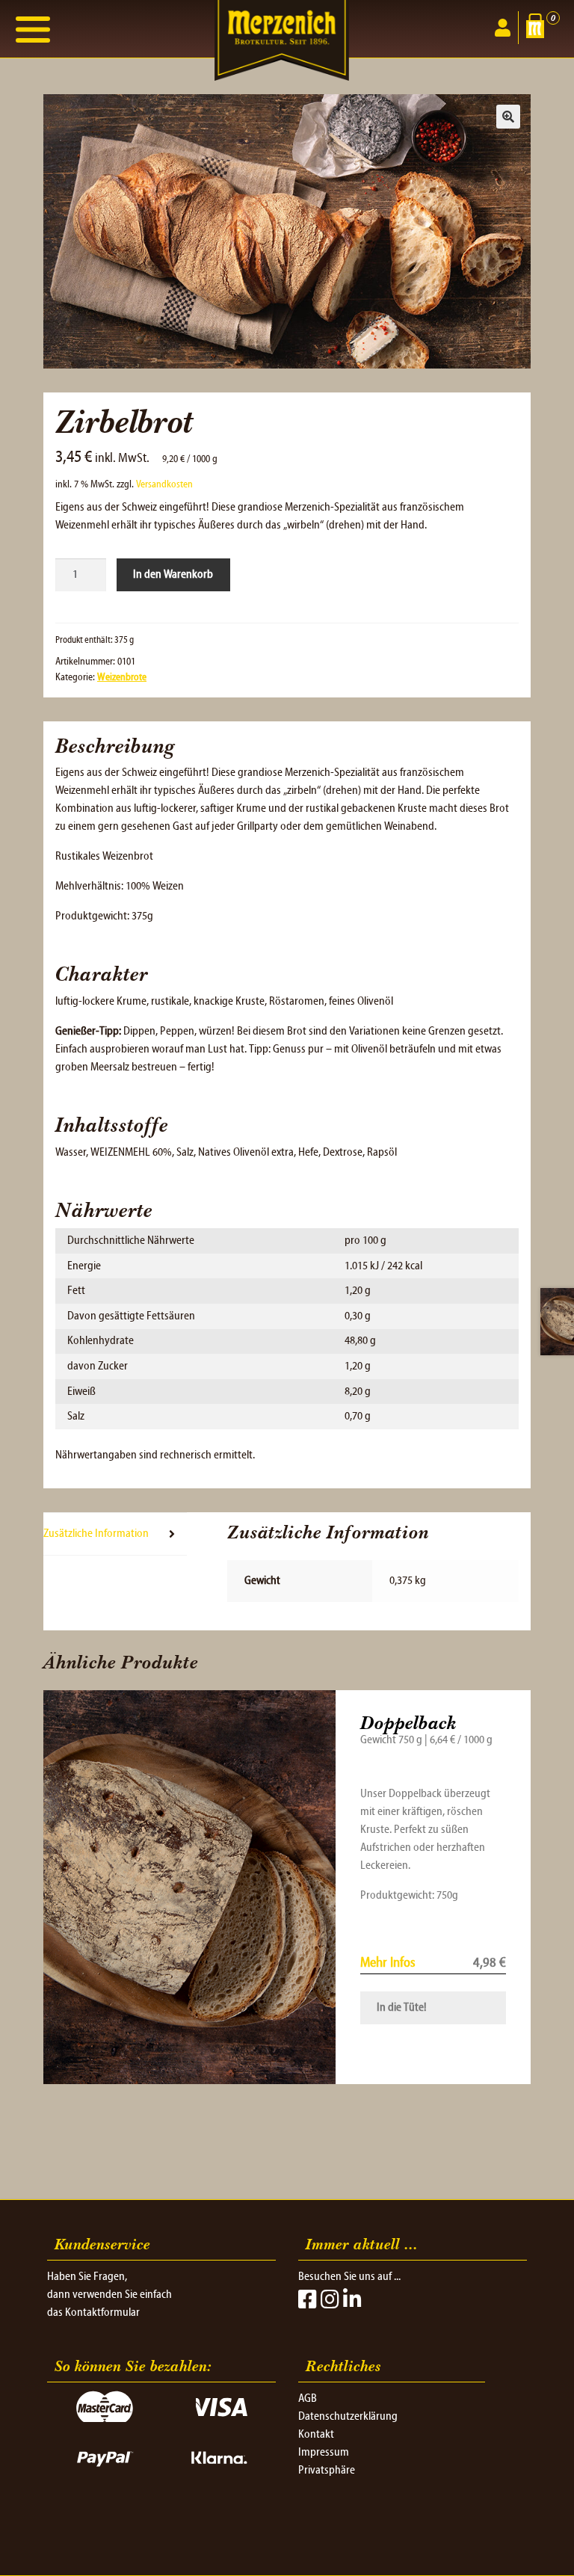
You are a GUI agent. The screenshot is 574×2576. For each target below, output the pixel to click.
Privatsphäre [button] (327, 2471)
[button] (508, 117)
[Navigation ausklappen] (33, 29)
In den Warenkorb (173, 575)
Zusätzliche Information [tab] (96, 1534)
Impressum (324, 2453)
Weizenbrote (122, 678)
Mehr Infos (388, 1963)
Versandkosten (164, 485)
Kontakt (316, 2435)
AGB (308, 2399)
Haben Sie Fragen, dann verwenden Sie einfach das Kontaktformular (109, 2295)
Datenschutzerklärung (348, 2417)
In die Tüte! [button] (402, 2008)
